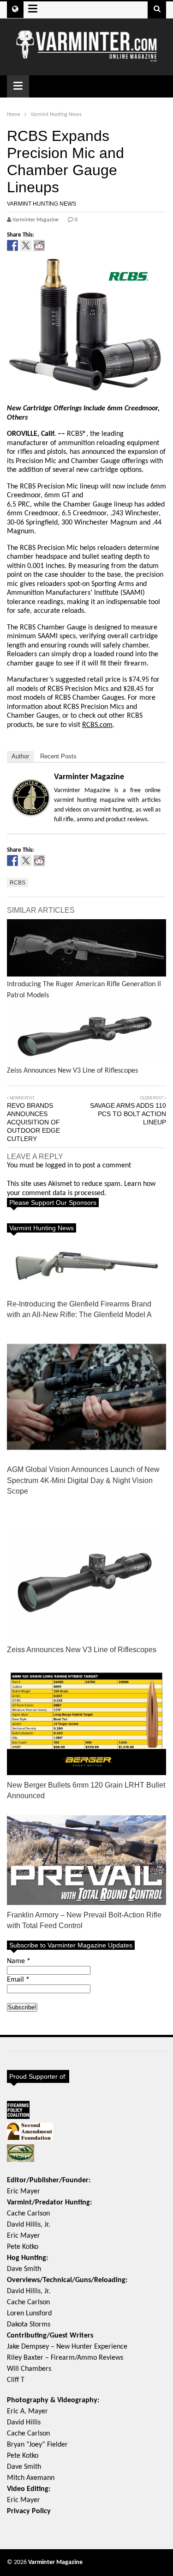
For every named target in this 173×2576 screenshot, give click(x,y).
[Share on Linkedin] (66, 245)
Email (18, 1980)
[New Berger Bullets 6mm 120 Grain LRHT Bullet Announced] (86, 1722)
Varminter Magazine (89, 777)
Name (19, 1961)
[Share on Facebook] (12, 245)
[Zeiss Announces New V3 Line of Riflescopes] (86, 1580)
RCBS (18, 883)
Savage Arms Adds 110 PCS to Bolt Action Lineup (128, 1114)
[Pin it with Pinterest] (53, 245)
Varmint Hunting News (42, 204)
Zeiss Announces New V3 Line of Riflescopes (82, 1650)
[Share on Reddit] (39, 245)
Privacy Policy (29, 2511)
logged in (59, 1166)
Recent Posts (58, 756)
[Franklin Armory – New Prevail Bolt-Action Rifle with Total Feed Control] (86, 1860)
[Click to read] (86, 948)
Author (20, 756)
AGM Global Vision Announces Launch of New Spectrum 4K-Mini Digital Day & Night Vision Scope (83, 1480)
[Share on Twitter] (26, 245)
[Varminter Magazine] (86, 58)
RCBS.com (97, 725)
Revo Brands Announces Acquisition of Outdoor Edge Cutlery (33, 1122)
